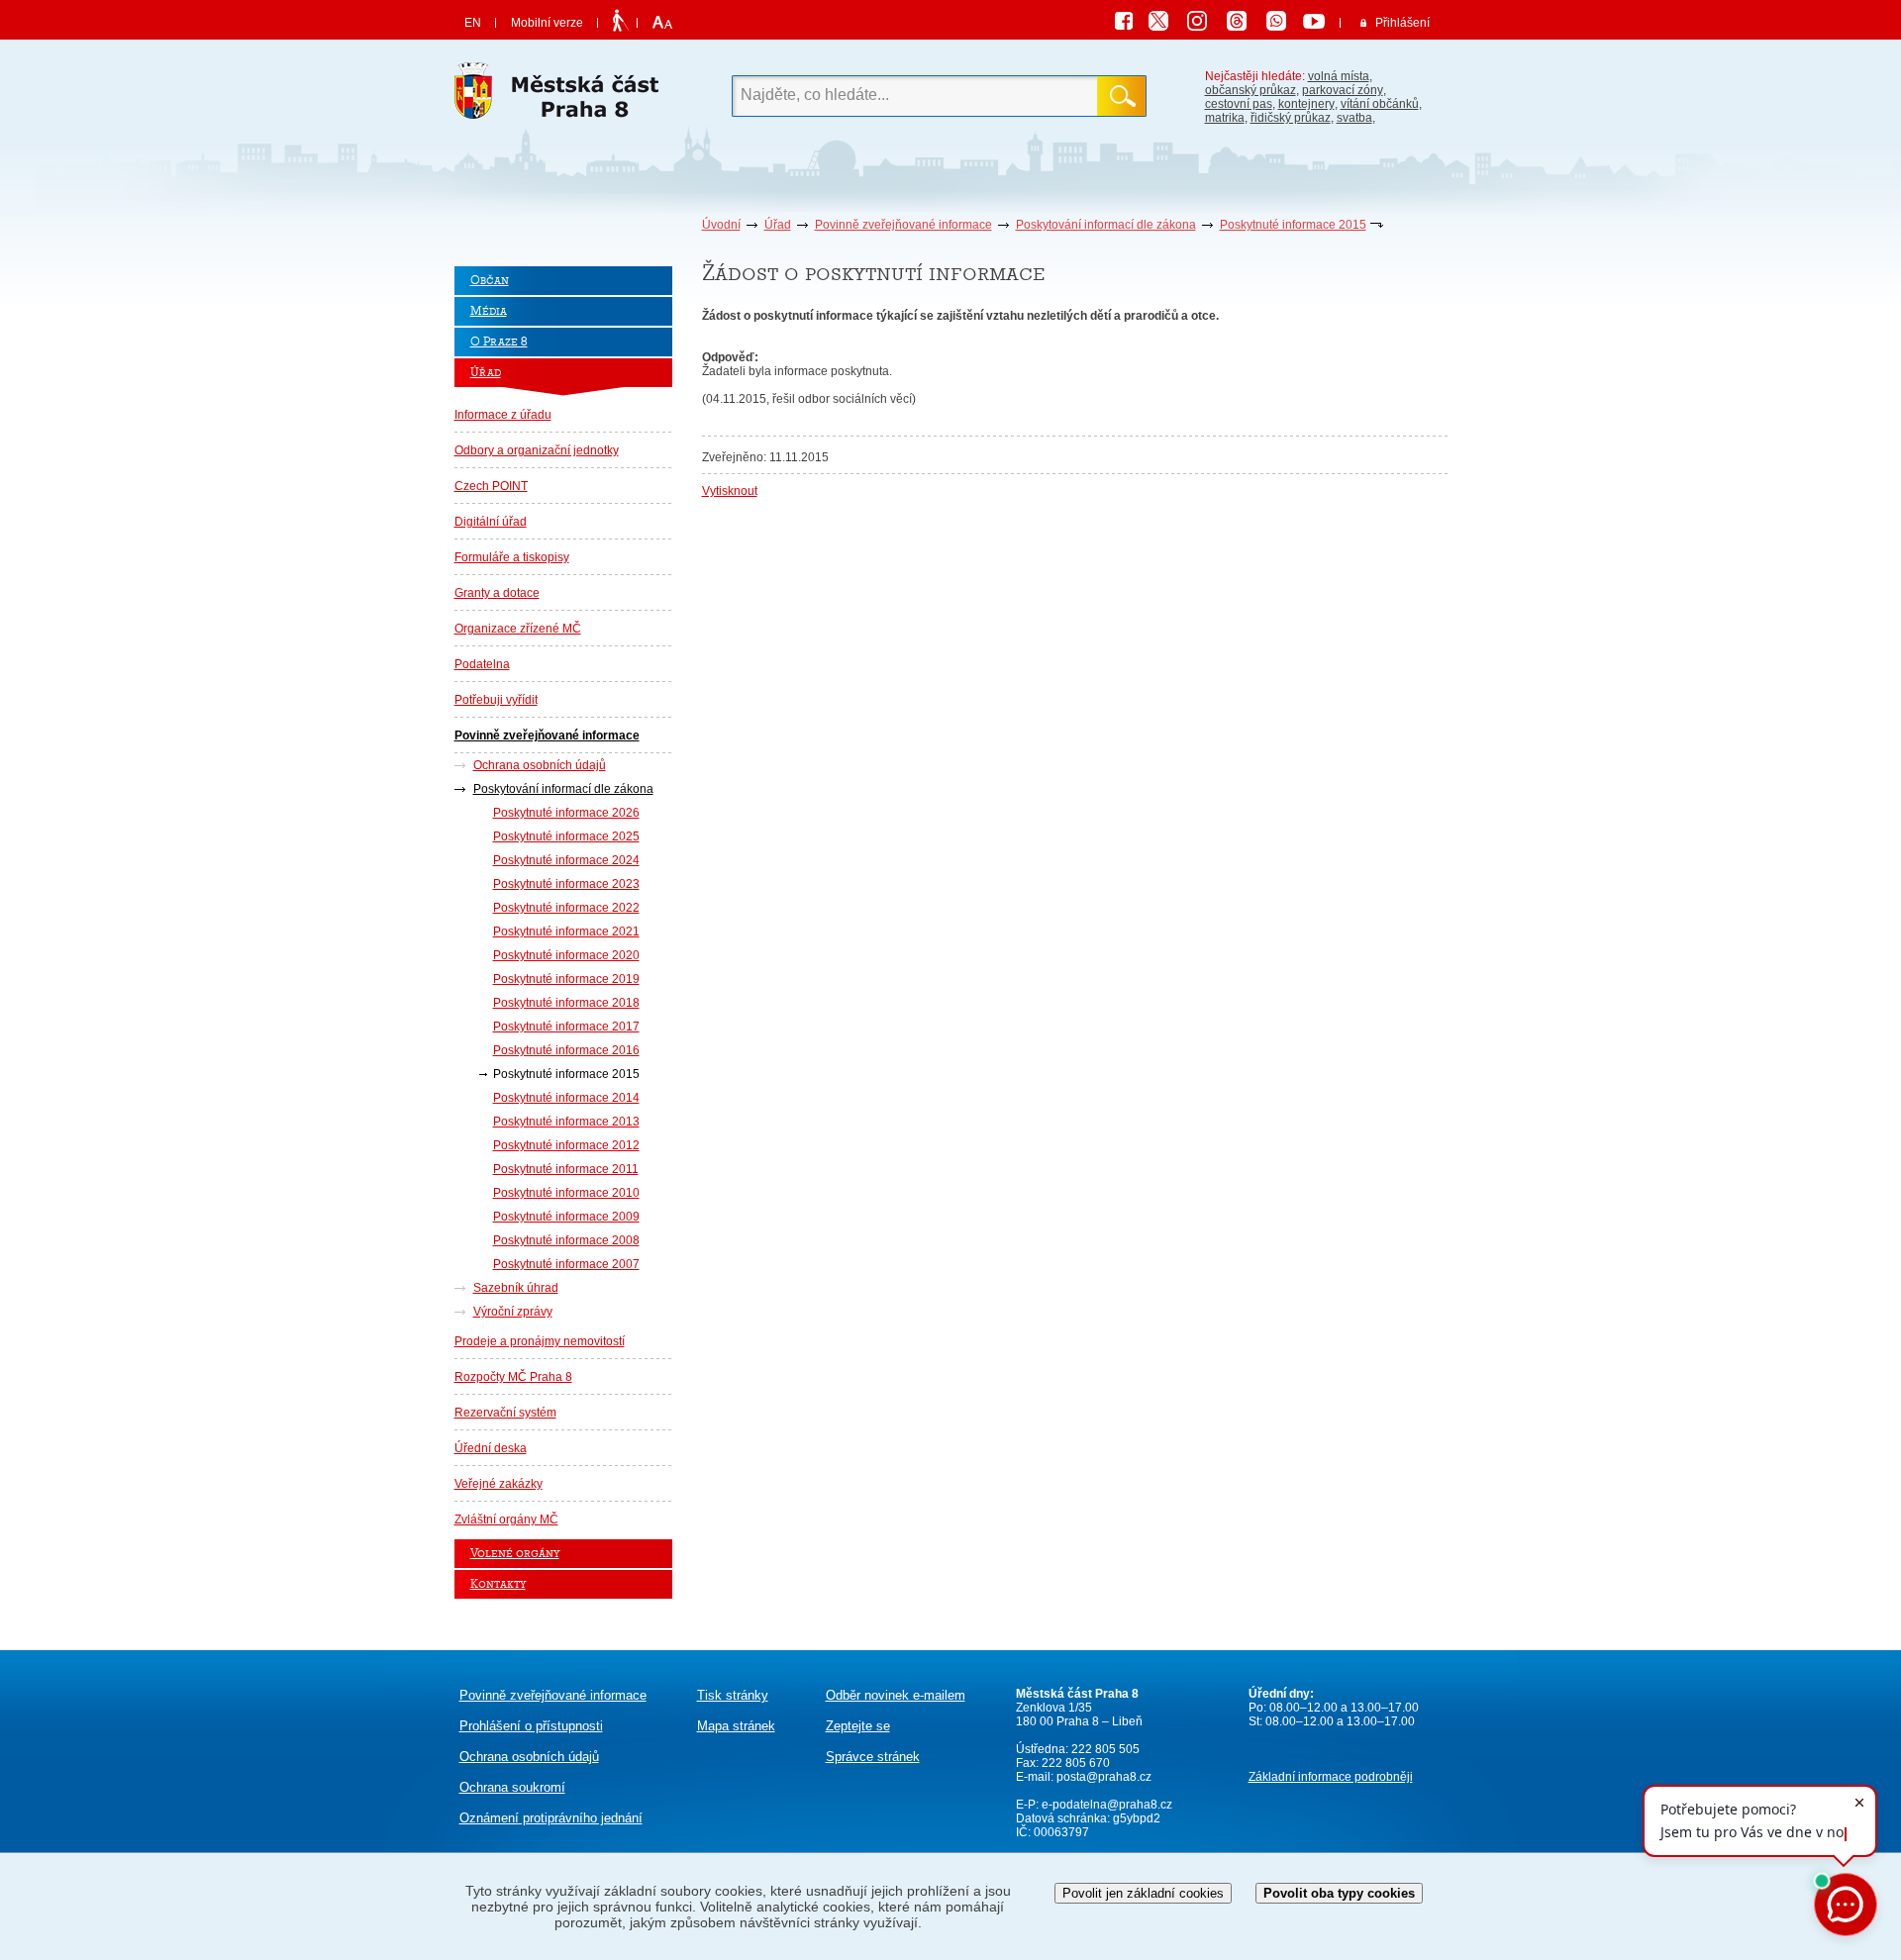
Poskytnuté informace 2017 (566, 1027)
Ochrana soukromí (512, 1787)
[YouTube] (1317, 24)
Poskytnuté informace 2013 (566, 1122)
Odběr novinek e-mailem (896, 1695)
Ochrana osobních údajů (540, 765)
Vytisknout (730, 491)
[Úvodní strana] (563, 96)
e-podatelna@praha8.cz (1105, 1805)
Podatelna (482, 664)
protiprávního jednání (551, 1818)
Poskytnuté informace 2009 (566, 1217)
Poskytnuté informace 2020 (566, 955)
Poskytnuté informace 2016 (566, 1050)
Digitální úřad (491, 522)
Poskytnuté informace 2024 (566, 860)
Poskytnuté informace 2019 (566, 979)
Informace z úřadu (503, 415)
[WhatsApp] (1283, 24)
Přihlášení (1402, 23)
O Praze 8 (499, 342)
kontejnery (1306, 104)
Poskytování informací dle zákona (1106, 225)
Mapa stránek (736, 1726)
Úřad (778, 225)
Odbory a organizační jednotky (537, 450)
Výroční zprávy (513, 1312)
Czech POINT (491, 486)
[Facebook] (1129, 24)
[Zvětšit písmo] (660, 23)
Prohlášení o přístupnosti (531, 1726)
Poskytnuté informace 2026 (566, 813)
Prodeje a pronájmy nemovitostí (540, 1341)
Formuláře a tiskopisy (512, 557)
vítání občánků (1380, 104)
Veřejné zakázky (499, 1484)
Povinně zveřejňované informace (903, 225)
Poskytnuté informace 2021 (566, 931)
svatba (1354, 118)
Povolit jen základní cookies (1143, 1893)
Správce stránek (873, 1757)
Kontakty (498, 1584)
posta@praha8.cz (1104, 1777)
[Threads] (1244, 24)
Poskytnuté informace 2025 (566, 836)
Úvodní (721, 225)
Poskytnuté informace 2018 (566, 1003)
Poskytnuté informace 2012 (566, 1145)
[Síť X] (1166, 24)
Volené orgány (515, 1554)
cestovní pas (1239, 104)
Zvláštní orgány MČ (506, 1519)
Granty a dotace (497, 593)
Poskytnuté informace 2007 (566, 1264)
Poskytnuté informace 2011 (566, 1169)
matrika (1225, 118)
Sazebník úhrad (516, 1288)
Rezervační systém (505, 1413)
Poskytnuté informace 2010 (566, 1193)
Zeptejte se (858, 1726)
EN (473, 23)
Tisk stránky (733, 1695)
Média (489, 311)
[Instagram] (1204, 24)
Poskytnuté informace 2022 (566, 908)
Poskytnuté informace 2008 (566, 1240)
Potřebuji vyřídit (496, 700)
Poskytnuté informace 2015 (1293, 225)
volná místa (1339, 76)
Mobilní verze (547, 23)
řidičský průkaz (1291, 118)
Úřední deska (491, 1448)
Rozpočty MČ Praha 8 (513, 1377)
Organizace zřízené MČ (518, 629)
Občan (490, 281)
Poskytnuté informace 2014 (566, 1098)
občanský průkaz (1251, 90)
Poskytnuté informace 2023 (566, 884)
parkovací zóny (1343, 90)
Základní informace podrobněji (1331, 1777)
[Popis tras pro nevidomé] (620, 22)
